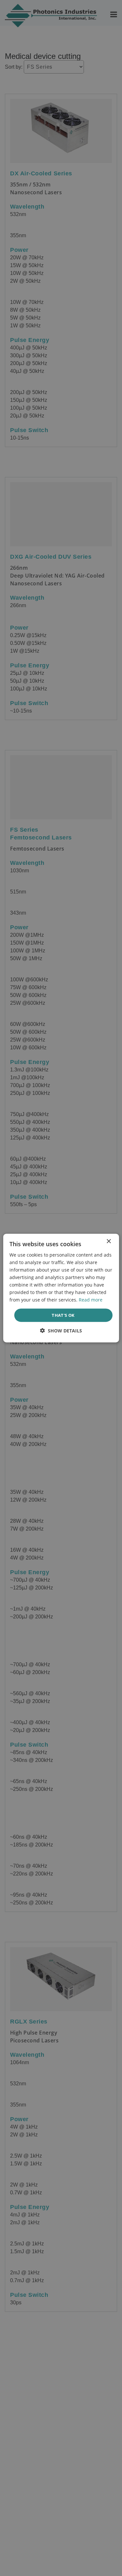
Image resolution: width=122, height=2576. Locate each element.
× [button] (108, 1241)
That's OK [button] (63, 1315)
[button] (61, 1331)
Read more (91, 1300)
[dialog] (61, 1288)
